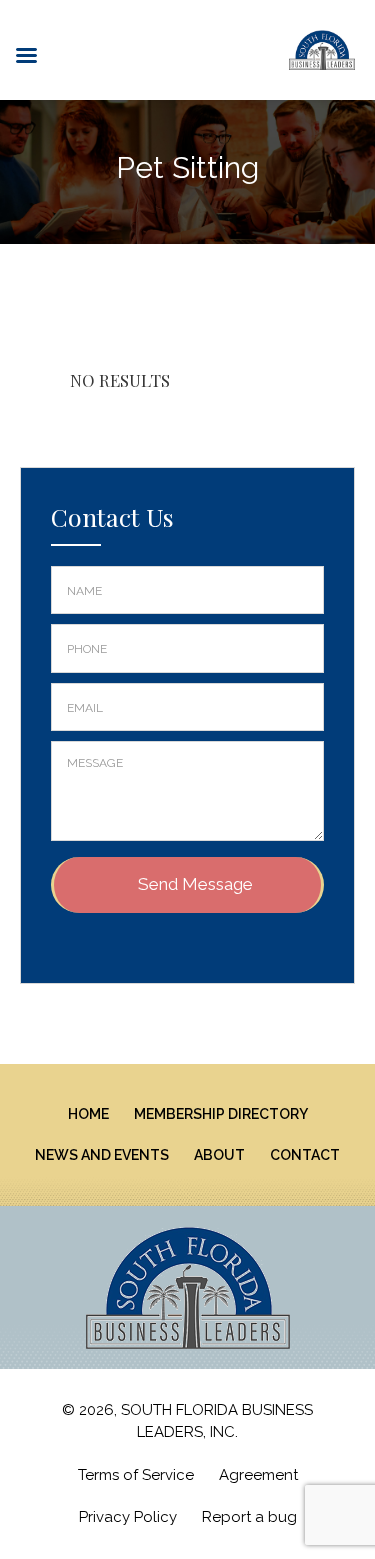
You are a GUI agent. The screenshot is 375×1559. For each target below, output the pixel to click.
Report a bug (249, 1517)
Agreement (258, 1475)
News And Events (102, 1155)
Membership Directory (221, 1114)
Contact (305, 1155)
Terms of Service (136, 1475)
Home (88, 1114)
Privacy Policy (128, 1517)
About (219, 1155)
